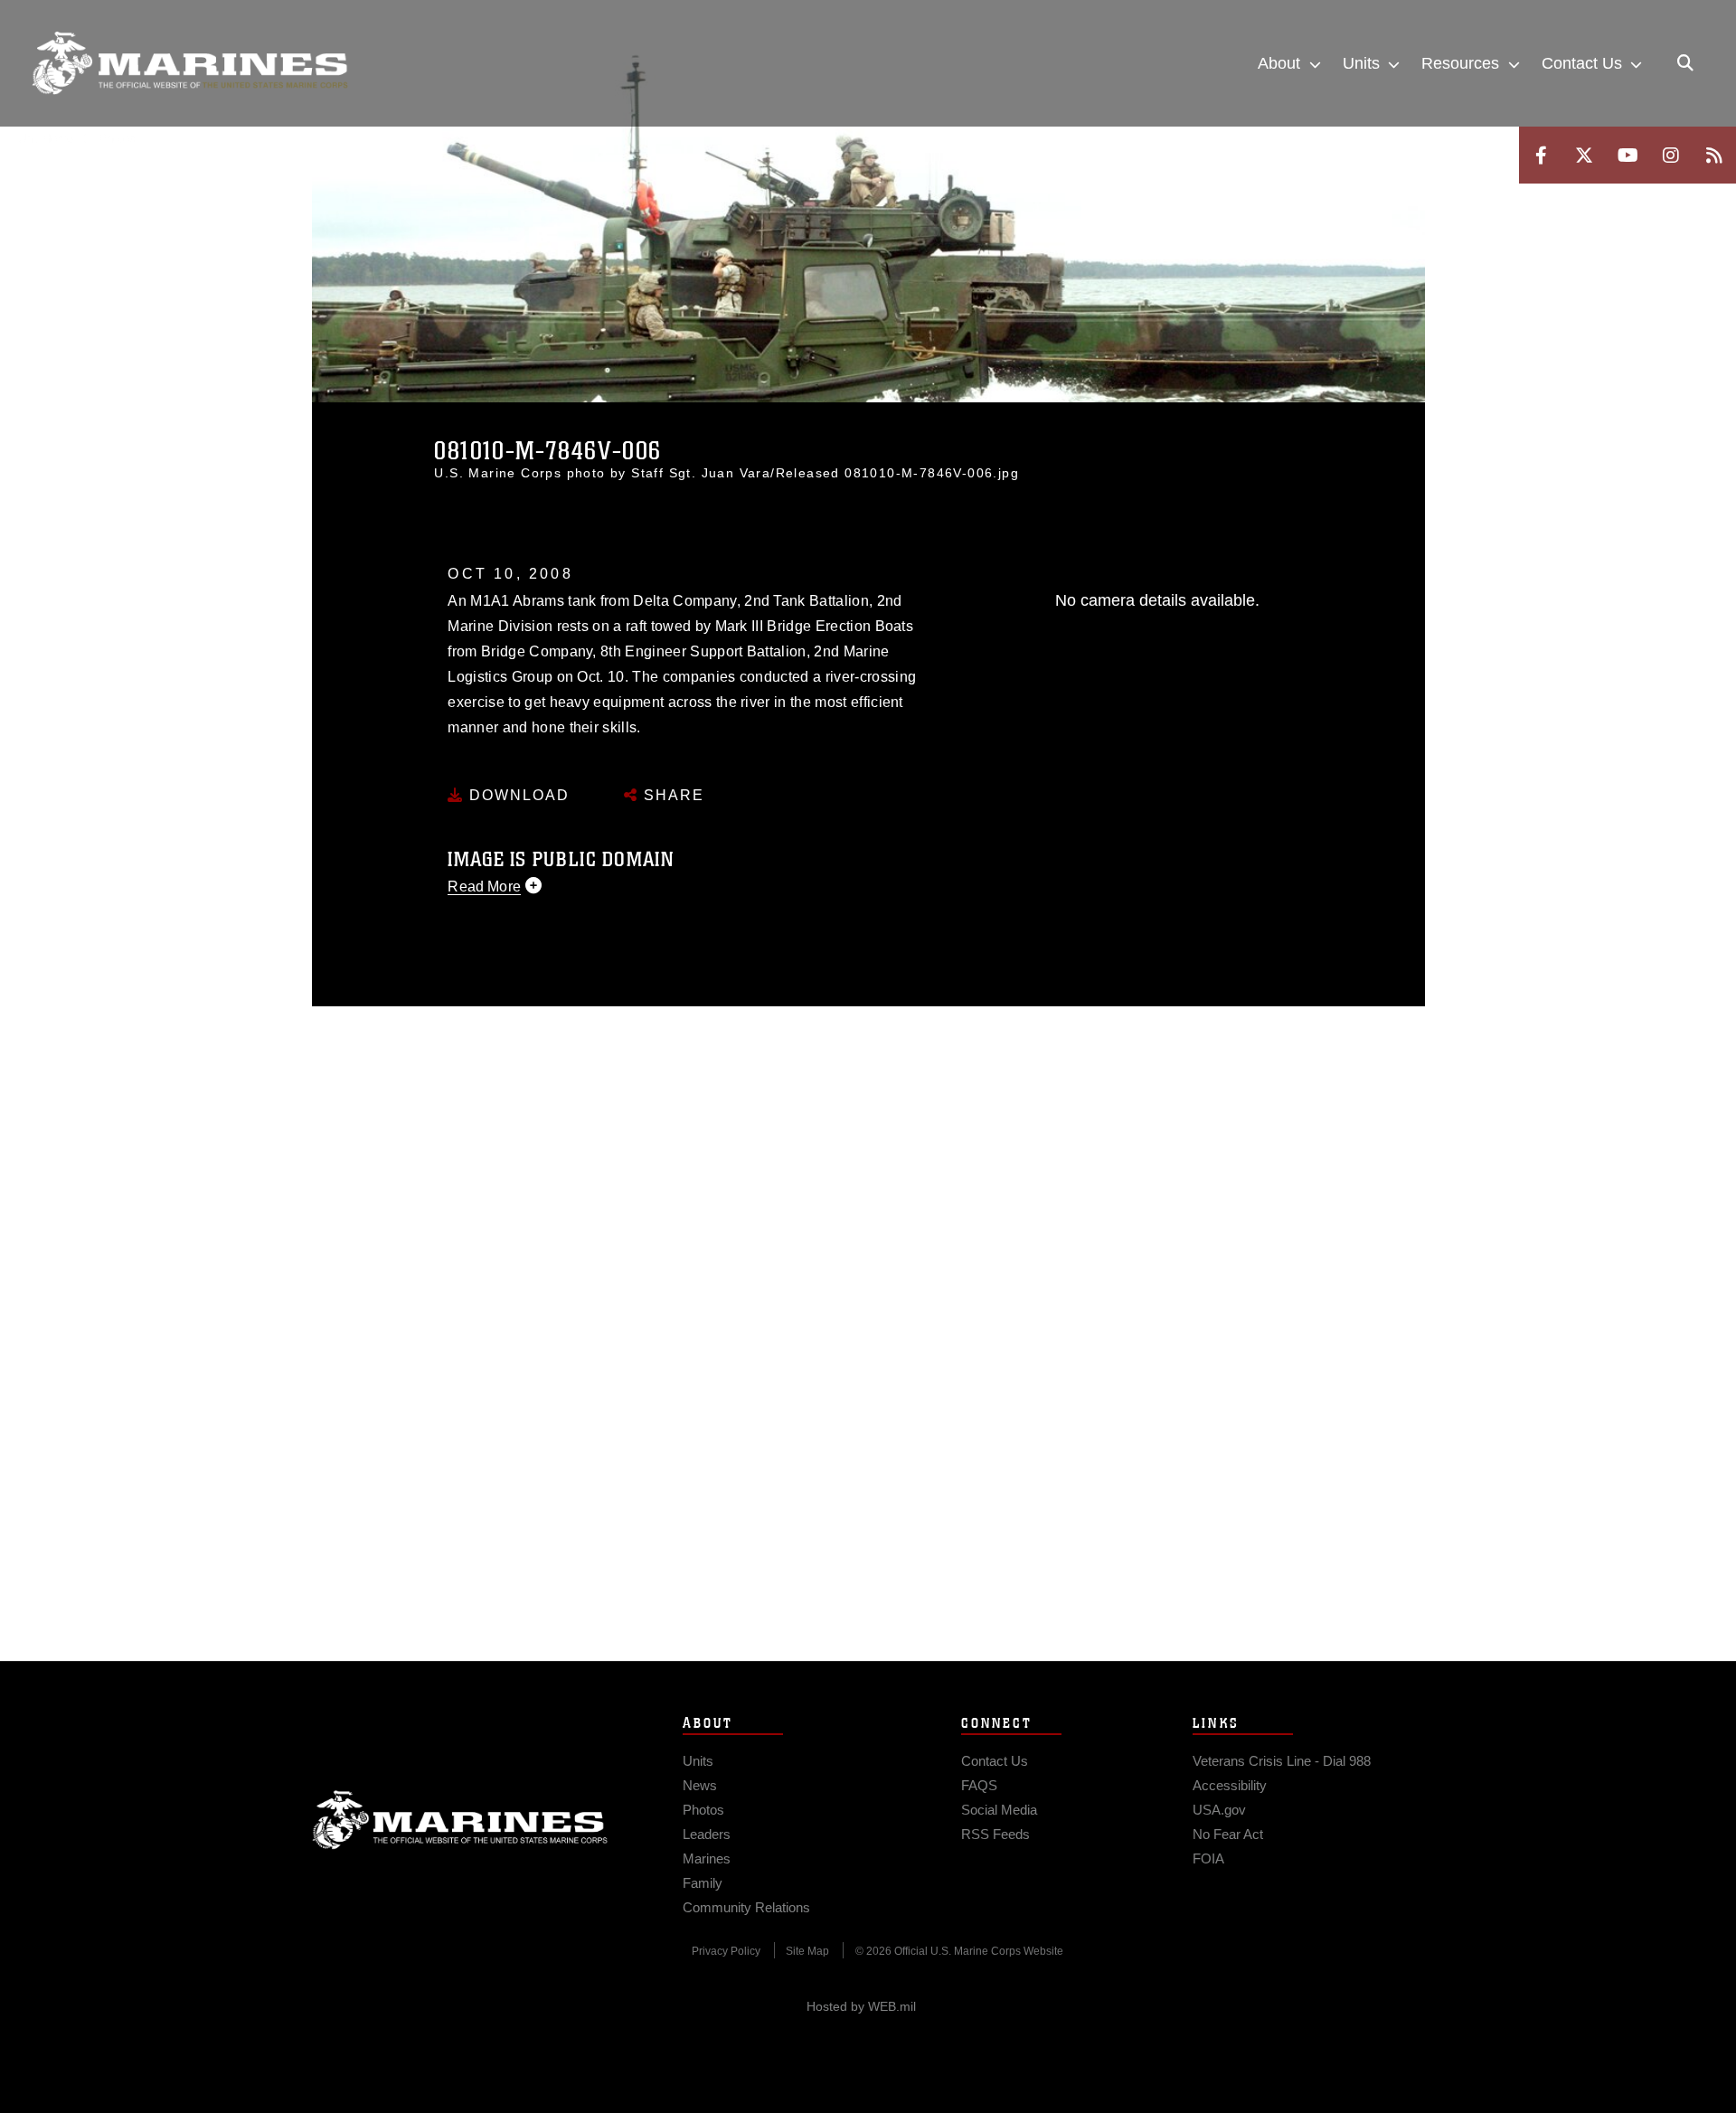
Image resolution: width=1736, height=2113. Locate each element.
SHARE (671, 795)
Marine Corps (460, 1820)
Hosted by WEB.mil (861, 2006)
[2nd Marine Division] (190, 63)
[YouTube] (1627, 155)
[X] (1584, 155)
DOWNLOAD (517, 795)
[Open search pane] (1685, 63)
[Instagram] (1671, 155)
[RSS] (1714, 155)
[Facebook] (1541, 155)
